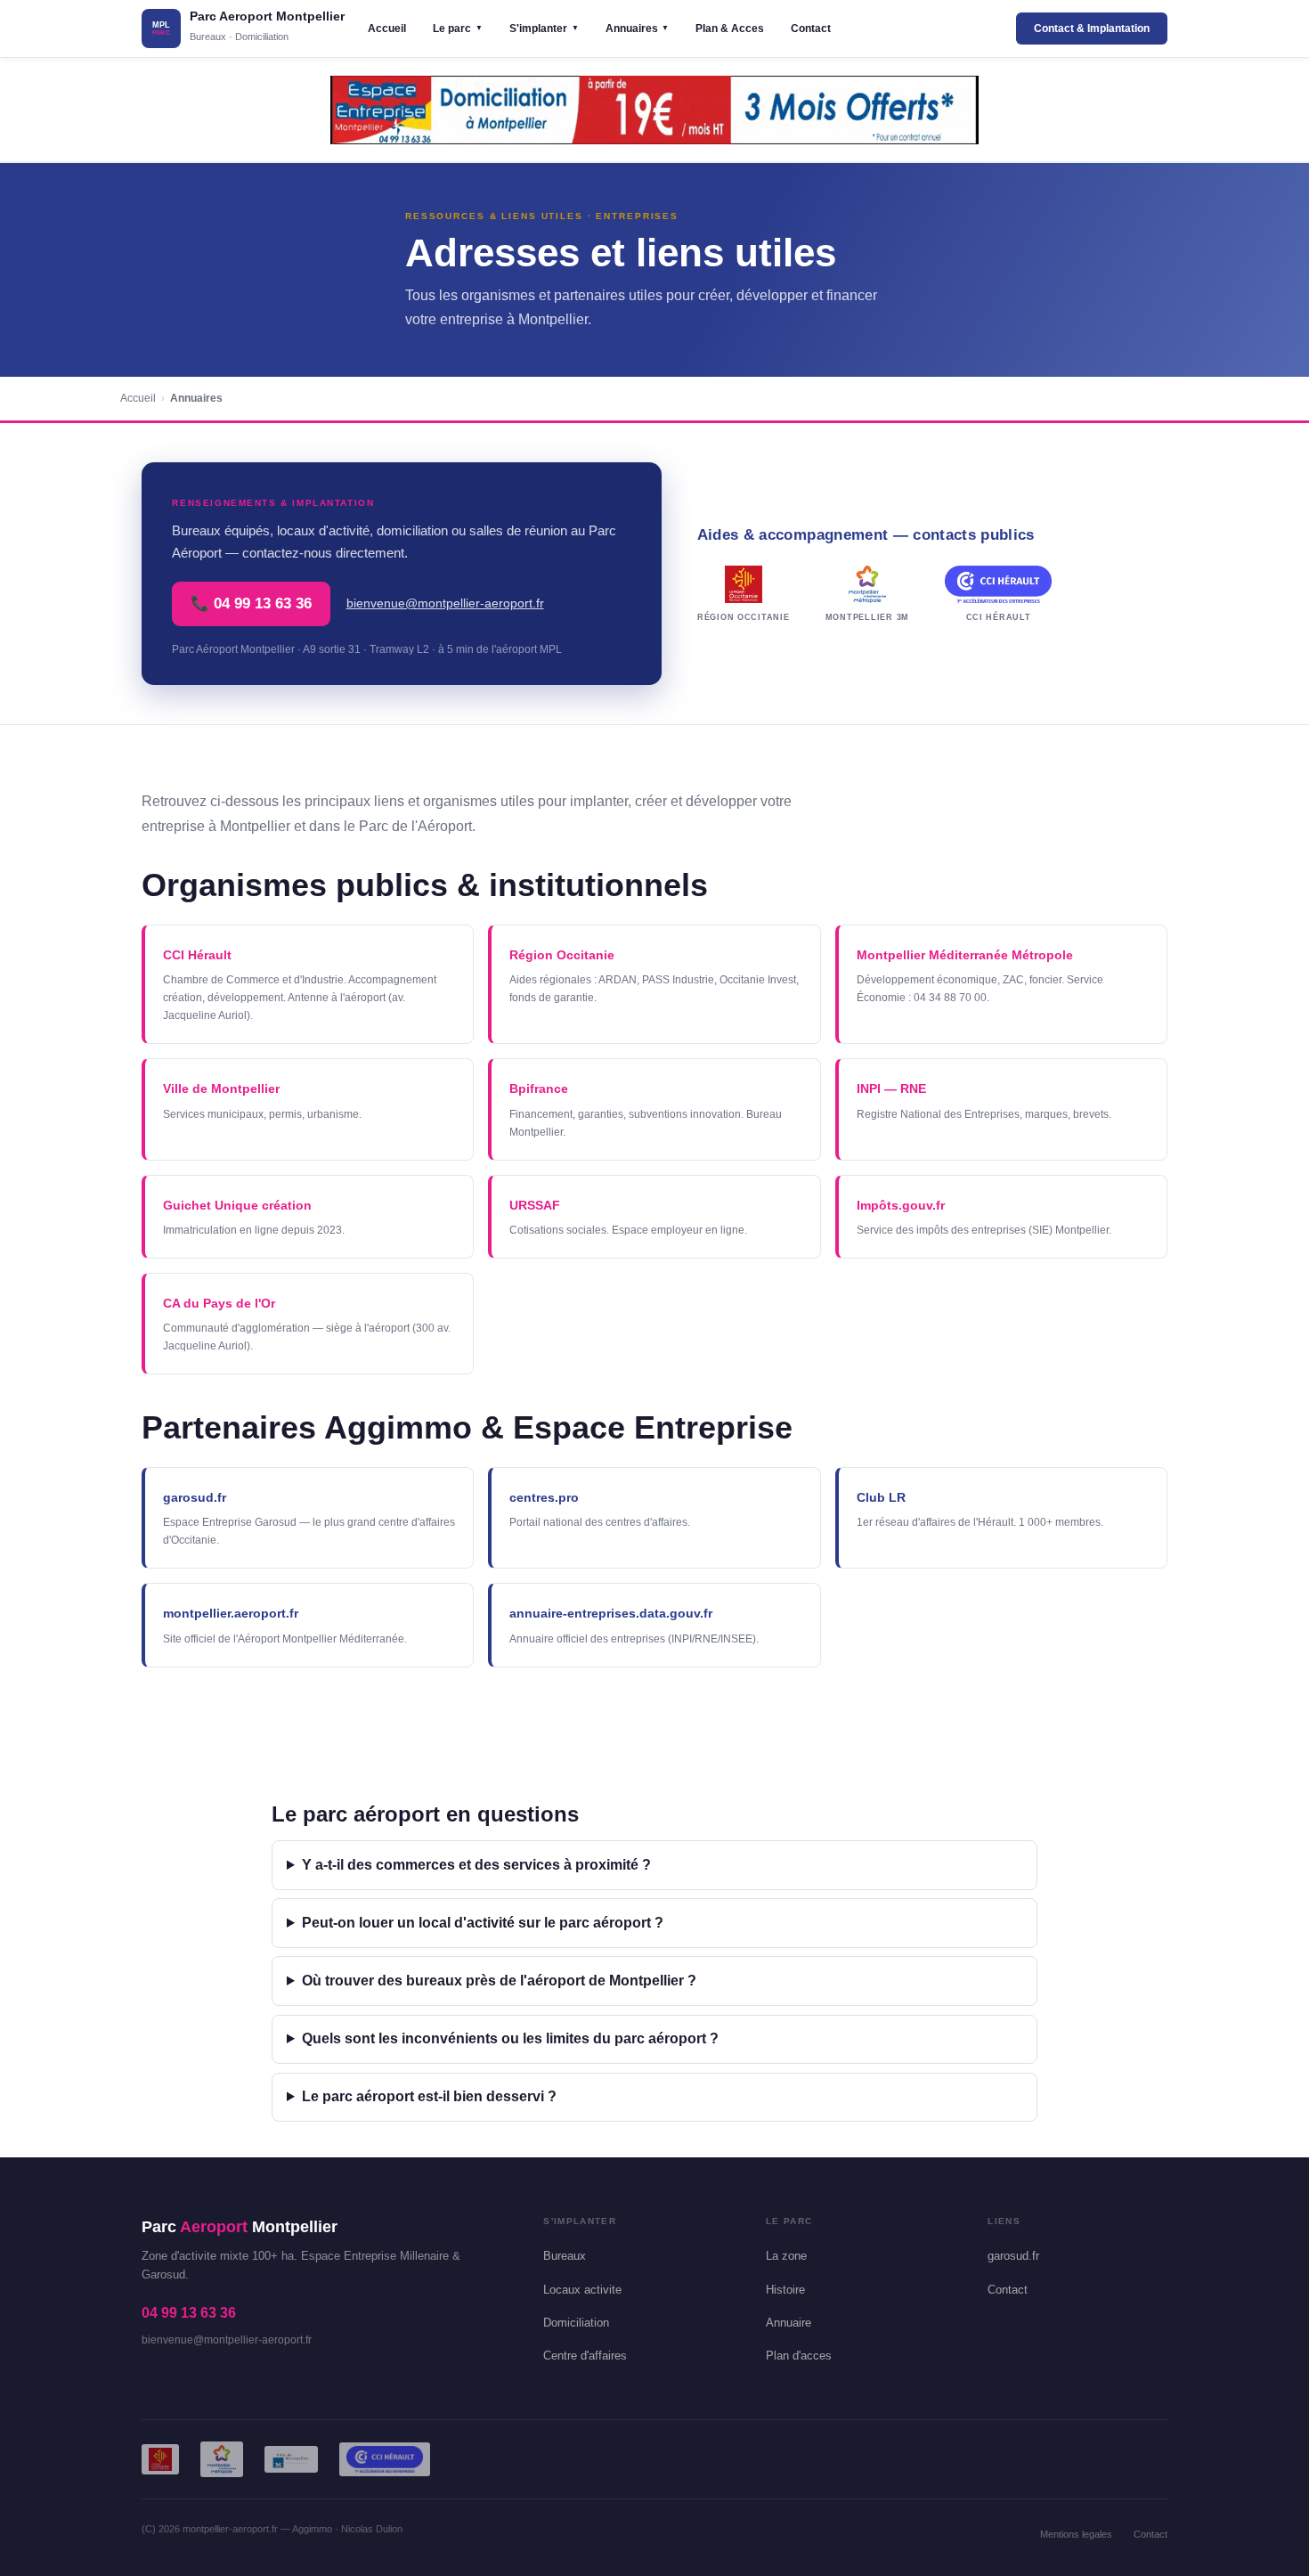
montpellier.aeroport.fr (231, 1613)
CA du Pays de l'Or (219, 1303)
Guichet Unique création (237, 1205)
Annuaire (789, 2323)
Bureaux (565, 2256)
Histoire (785, 2290)
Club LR (881, 1497)
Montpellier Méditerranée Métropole (965, 955)
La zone (786, 2256)
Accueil (387, 29)
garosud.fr (195, 1497)
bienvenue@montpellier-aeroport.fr (445, 603)
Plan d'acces (799, 2356)
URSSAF (535, 1205)
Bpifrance (539, 1088)
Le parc (458, 29)
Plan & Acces (730, 29)
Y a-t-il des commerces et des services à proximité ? (476, 1865)
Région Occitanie (562, 955)
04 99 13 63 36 (189, 2313)
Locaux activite (582, 2290)
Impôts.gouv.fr (901, 1205)
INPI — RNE (891, 1088)
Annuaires (638, 29)
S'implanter (544, 29)
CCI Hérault (197, 955)
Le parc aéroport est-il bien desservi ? (429, 2096)
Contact (811, 29)
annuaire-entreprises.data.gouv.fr (611, 1613)
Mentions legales (1076, 2534)
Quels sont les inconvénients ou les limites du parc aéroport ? (510, 2038)
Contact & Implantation (1092, 29)
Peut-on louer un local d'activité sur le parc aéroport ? (483, 1923)
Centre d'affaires (585, 2356)
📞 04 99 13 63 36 (251, 603)
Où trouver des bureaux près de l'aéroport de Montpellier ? (499, 1981)
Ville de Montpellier (221, 1088)
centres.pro (544, 1497)
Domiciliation (576, 2323)
